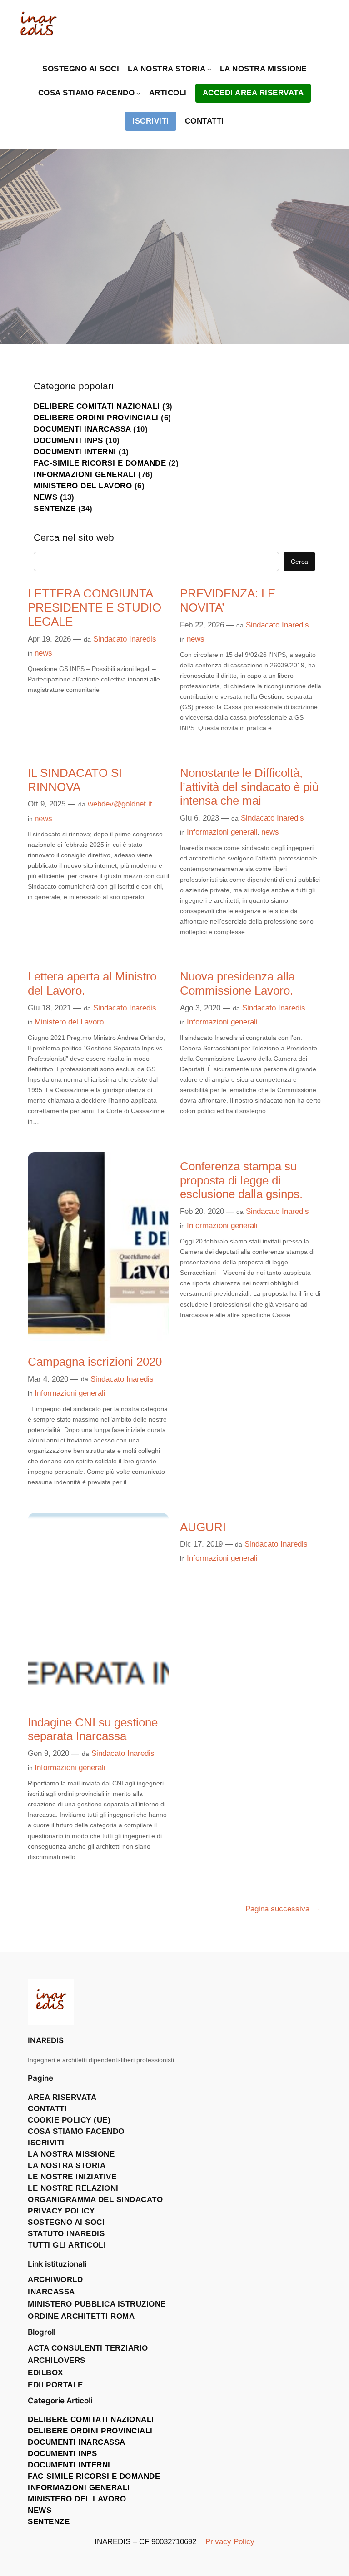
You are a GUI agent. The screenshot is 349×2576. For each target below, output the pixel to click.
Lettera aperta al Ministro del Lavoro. (92, 983)
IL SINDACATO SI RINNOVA (75, 780)
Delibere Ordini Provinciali (96, 418)
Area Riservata (62, 2097)
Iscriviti (46, 2143)
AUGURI (203, 1527)
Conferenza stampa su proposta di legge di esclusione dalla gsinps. (241, 1180)
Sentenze (55, 509)
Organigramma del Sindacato (95, 2200)
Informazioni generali (85, 475)
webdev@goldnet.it (120, 804)
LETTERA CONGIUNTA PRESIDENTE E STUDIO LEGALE (95, 607)
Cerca (299, 562)
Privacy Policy (61, 2211)
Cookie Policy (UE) (69, 2120)
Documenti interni (75, 452)
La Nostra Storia (67, 2166)
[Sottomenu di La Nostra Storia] (209, 69)
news (45, 497)
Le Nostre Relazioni (73, 2188)
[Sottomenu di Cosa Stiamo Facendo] (138, 93)
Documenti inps (68, 440)
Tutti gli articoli (67, 2245)
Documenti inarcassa (82, 429)
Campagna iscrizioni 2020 (95, 1362)
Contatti (47, 2109)
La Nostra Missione (71, 2154)
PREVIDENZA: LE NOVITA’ (228, 600)
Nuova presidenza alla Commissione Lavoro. (237, 983)
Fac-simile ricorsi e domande (100, 463)
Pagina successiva (283, 1909)
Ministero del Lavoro (83, 486)
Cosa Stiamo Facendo (76, 2131)
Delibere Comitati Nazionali (97, 406)
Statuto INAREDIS (66, 2234)
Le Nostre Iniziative (72, 2177)
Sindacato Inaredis (125, 639)
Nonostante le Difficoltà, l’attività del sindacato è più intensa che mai (249, 787)
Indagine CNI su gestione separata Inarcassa (93, 1729)
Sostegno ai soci (66, 2222)
